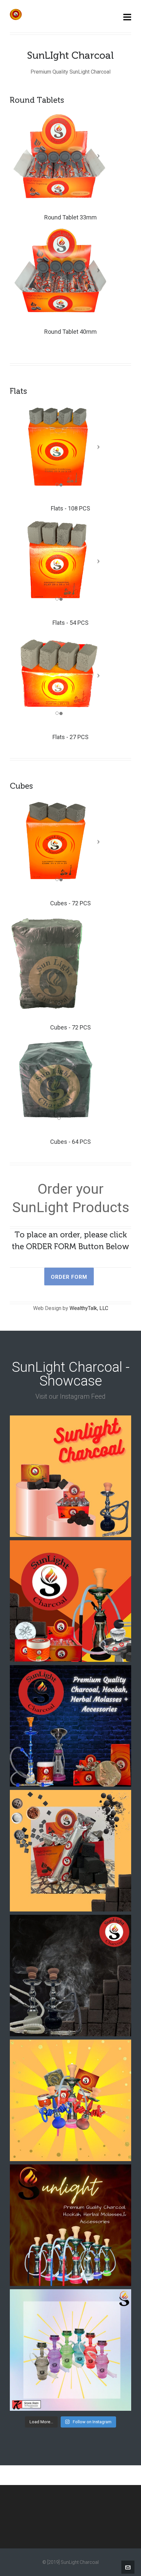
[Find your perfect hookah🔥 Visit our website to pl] (70, 2225)
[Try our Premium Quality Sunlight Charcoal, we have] (70, 1476)
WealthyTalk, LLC (89, 1308)
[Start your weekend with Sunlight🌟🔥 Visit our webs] (70, 1726)
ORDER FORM (69, 1277)
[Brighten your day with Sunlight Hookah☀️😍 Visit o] (70, 2350)
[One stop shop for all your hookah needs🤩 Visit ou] (70, 2100)
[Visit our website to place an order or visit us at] (70, 1601)
